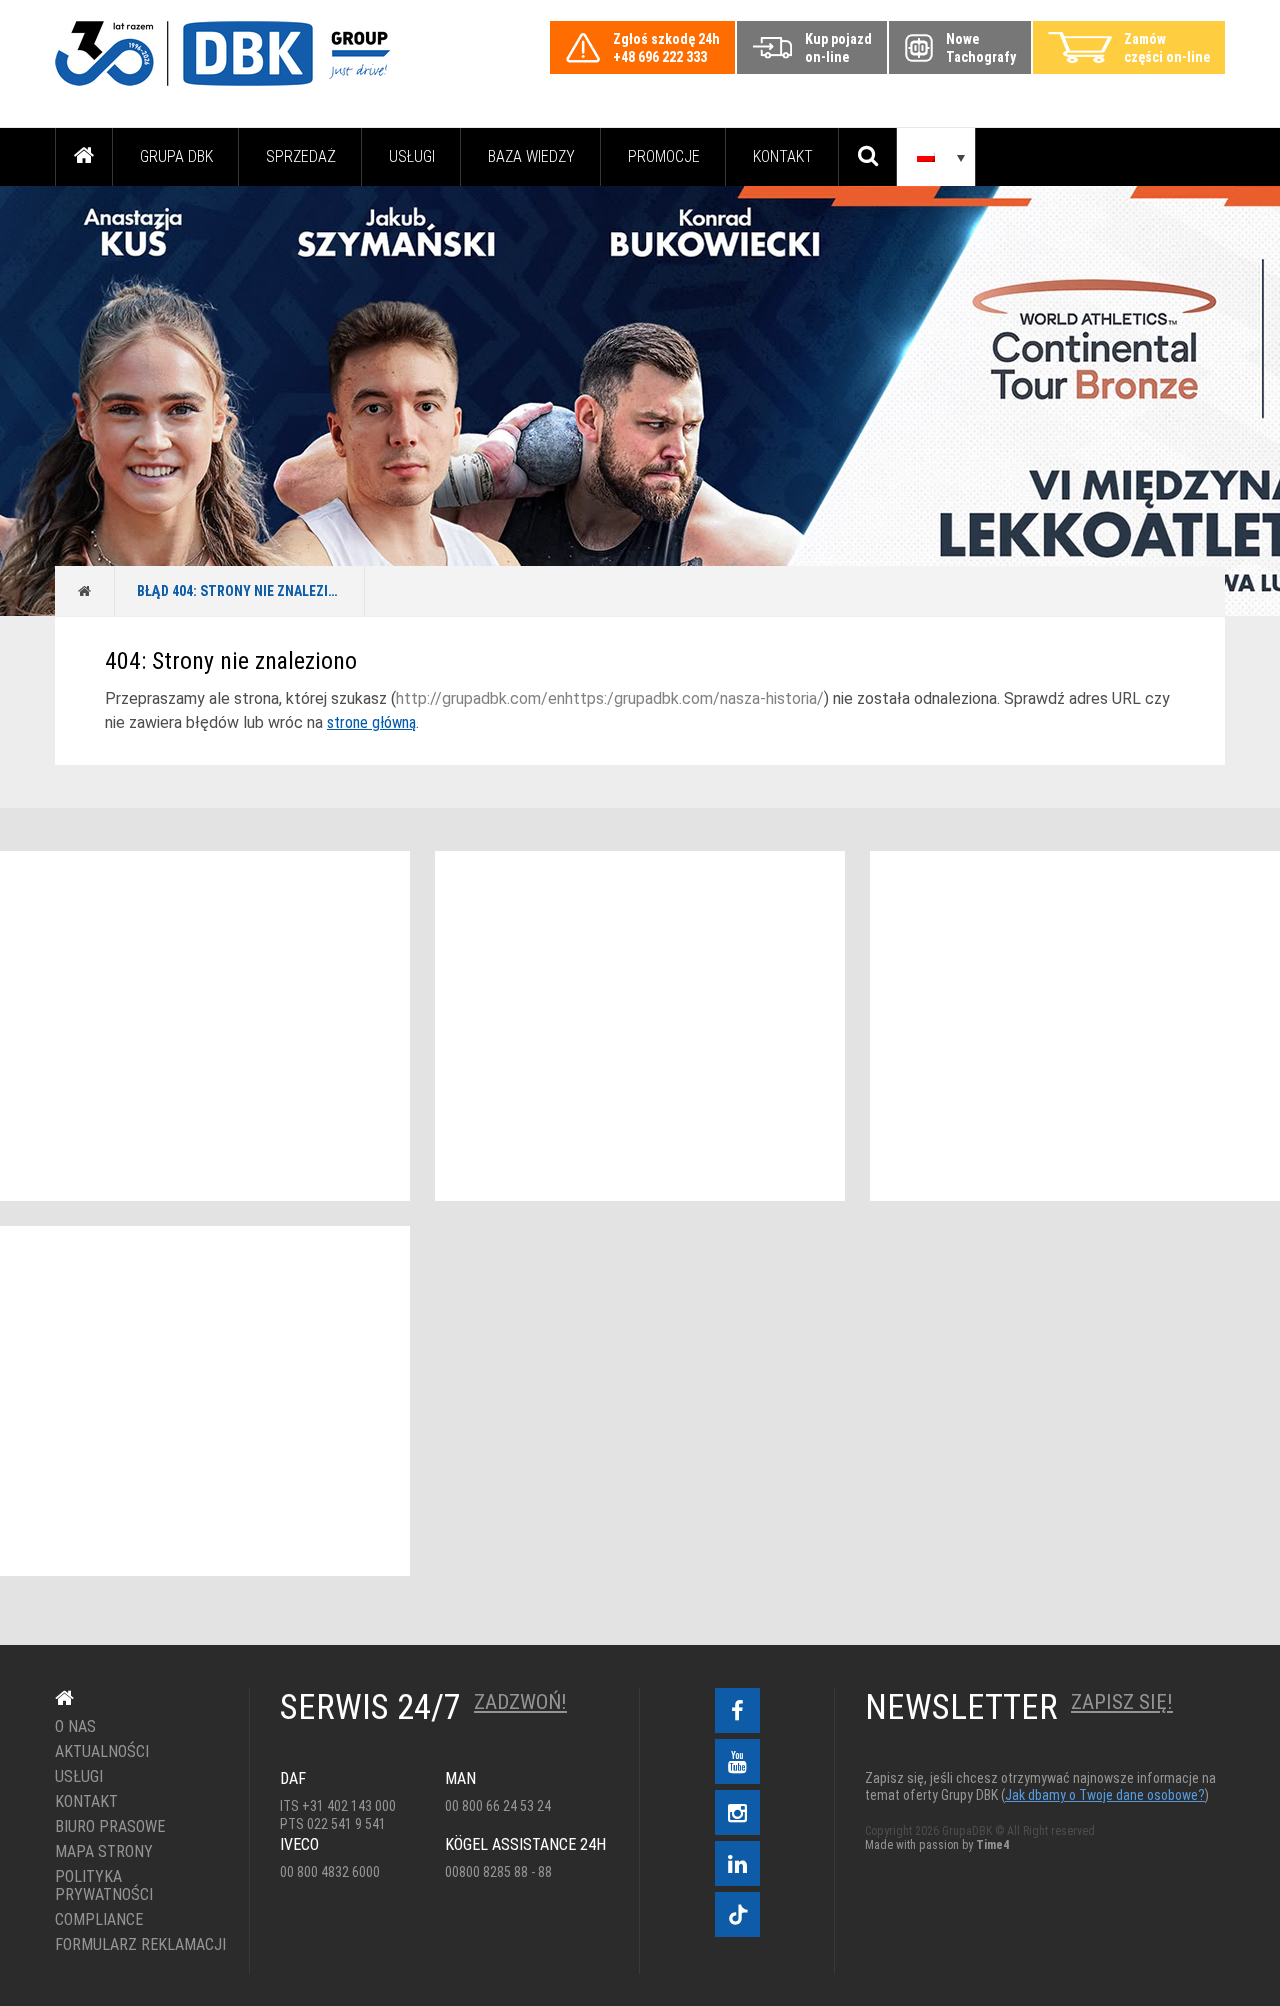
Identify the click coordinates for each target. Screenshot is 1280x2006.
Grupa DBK (176, 156)
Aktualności (102, 1752)
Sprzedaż (301, 156)
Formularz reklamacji (137, 1945)
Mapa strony (104, 1852)
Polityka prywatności (104, 1886)
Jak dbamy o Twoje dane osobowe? (1105, 1795)
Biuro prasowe (110, 1827)
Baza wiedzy (531, 156)
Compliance (99, 1920)
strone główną (371, 722)
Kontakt (783, 156)
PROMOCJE (664, 156)
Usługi (412, 156)
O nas (75, 1727)
